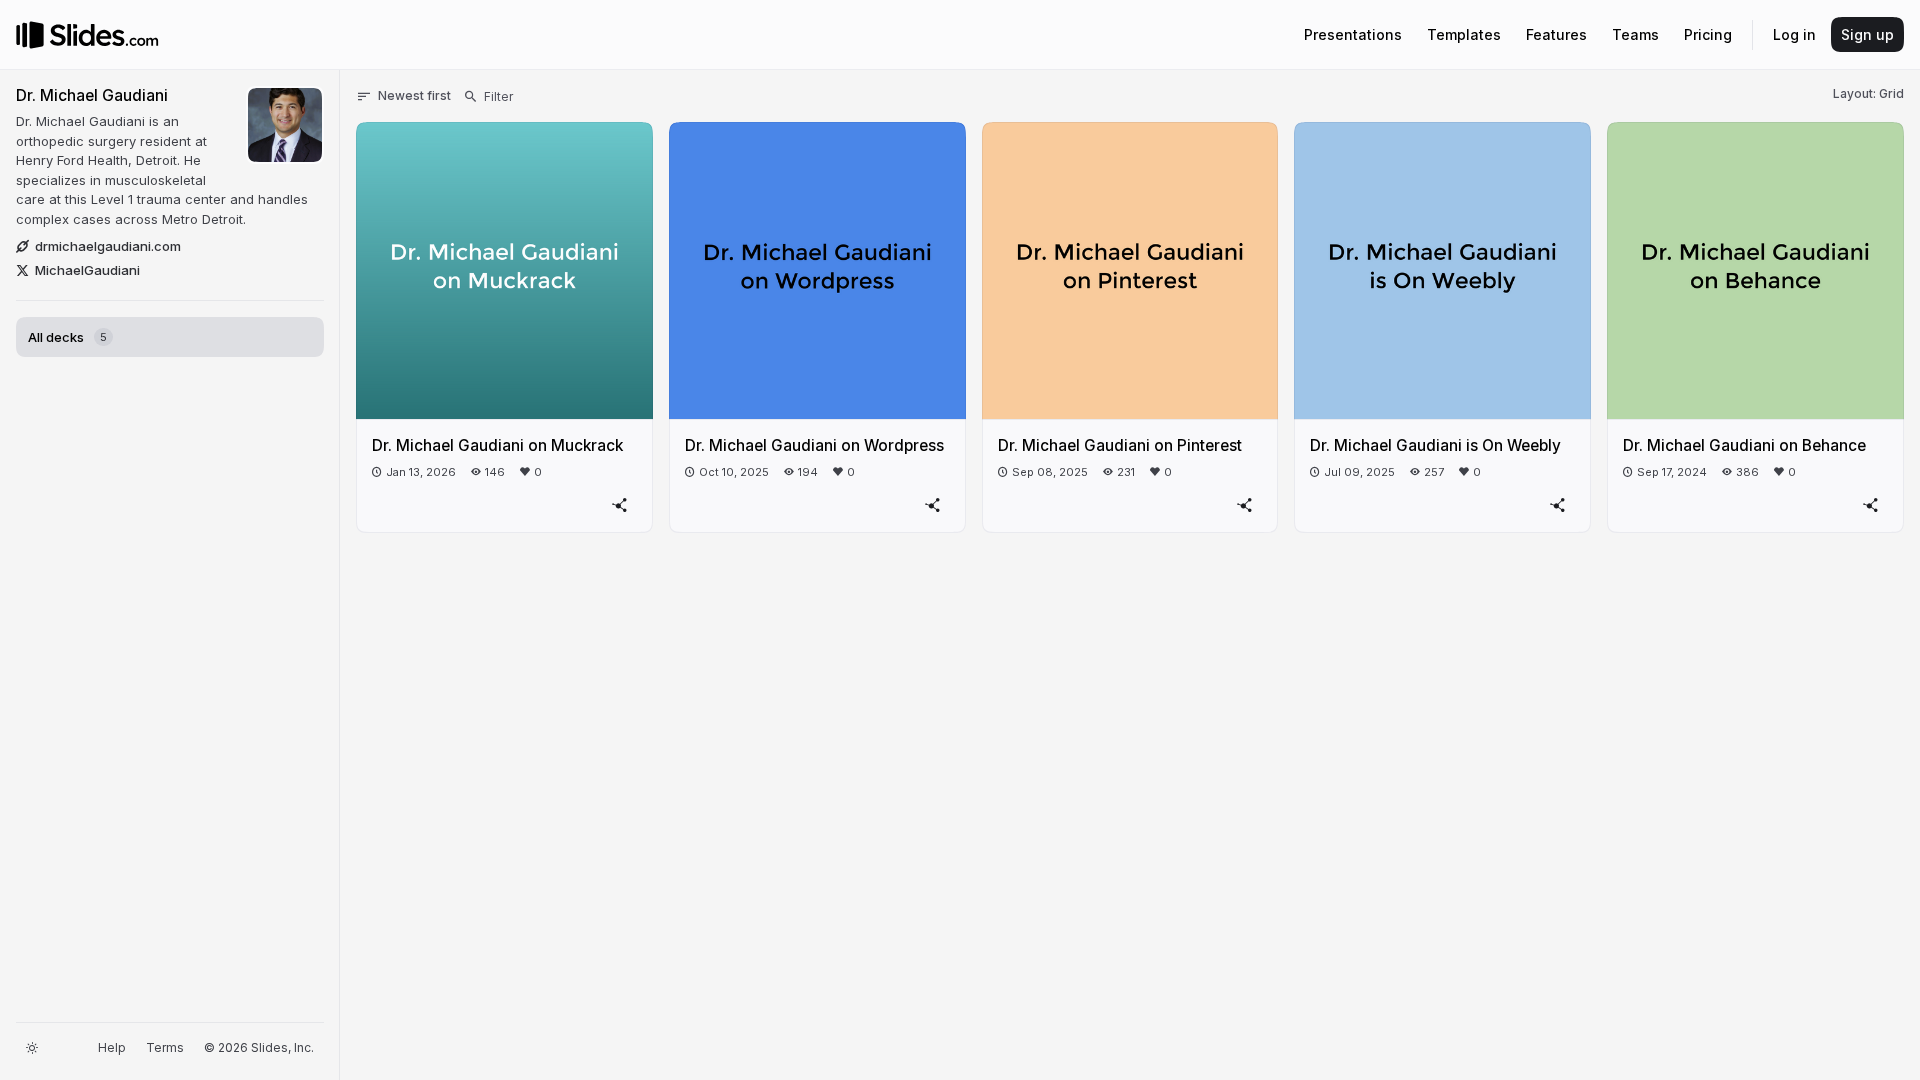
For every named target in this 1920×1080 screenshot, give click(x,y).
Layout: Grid (1868, 93)
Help (112, 1047)
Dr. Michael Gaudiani (92, 95)
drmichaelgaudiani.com (108, 246)
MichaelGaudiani (87, 270)
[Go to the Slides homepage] (30, 35)
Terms (165, 1047)
